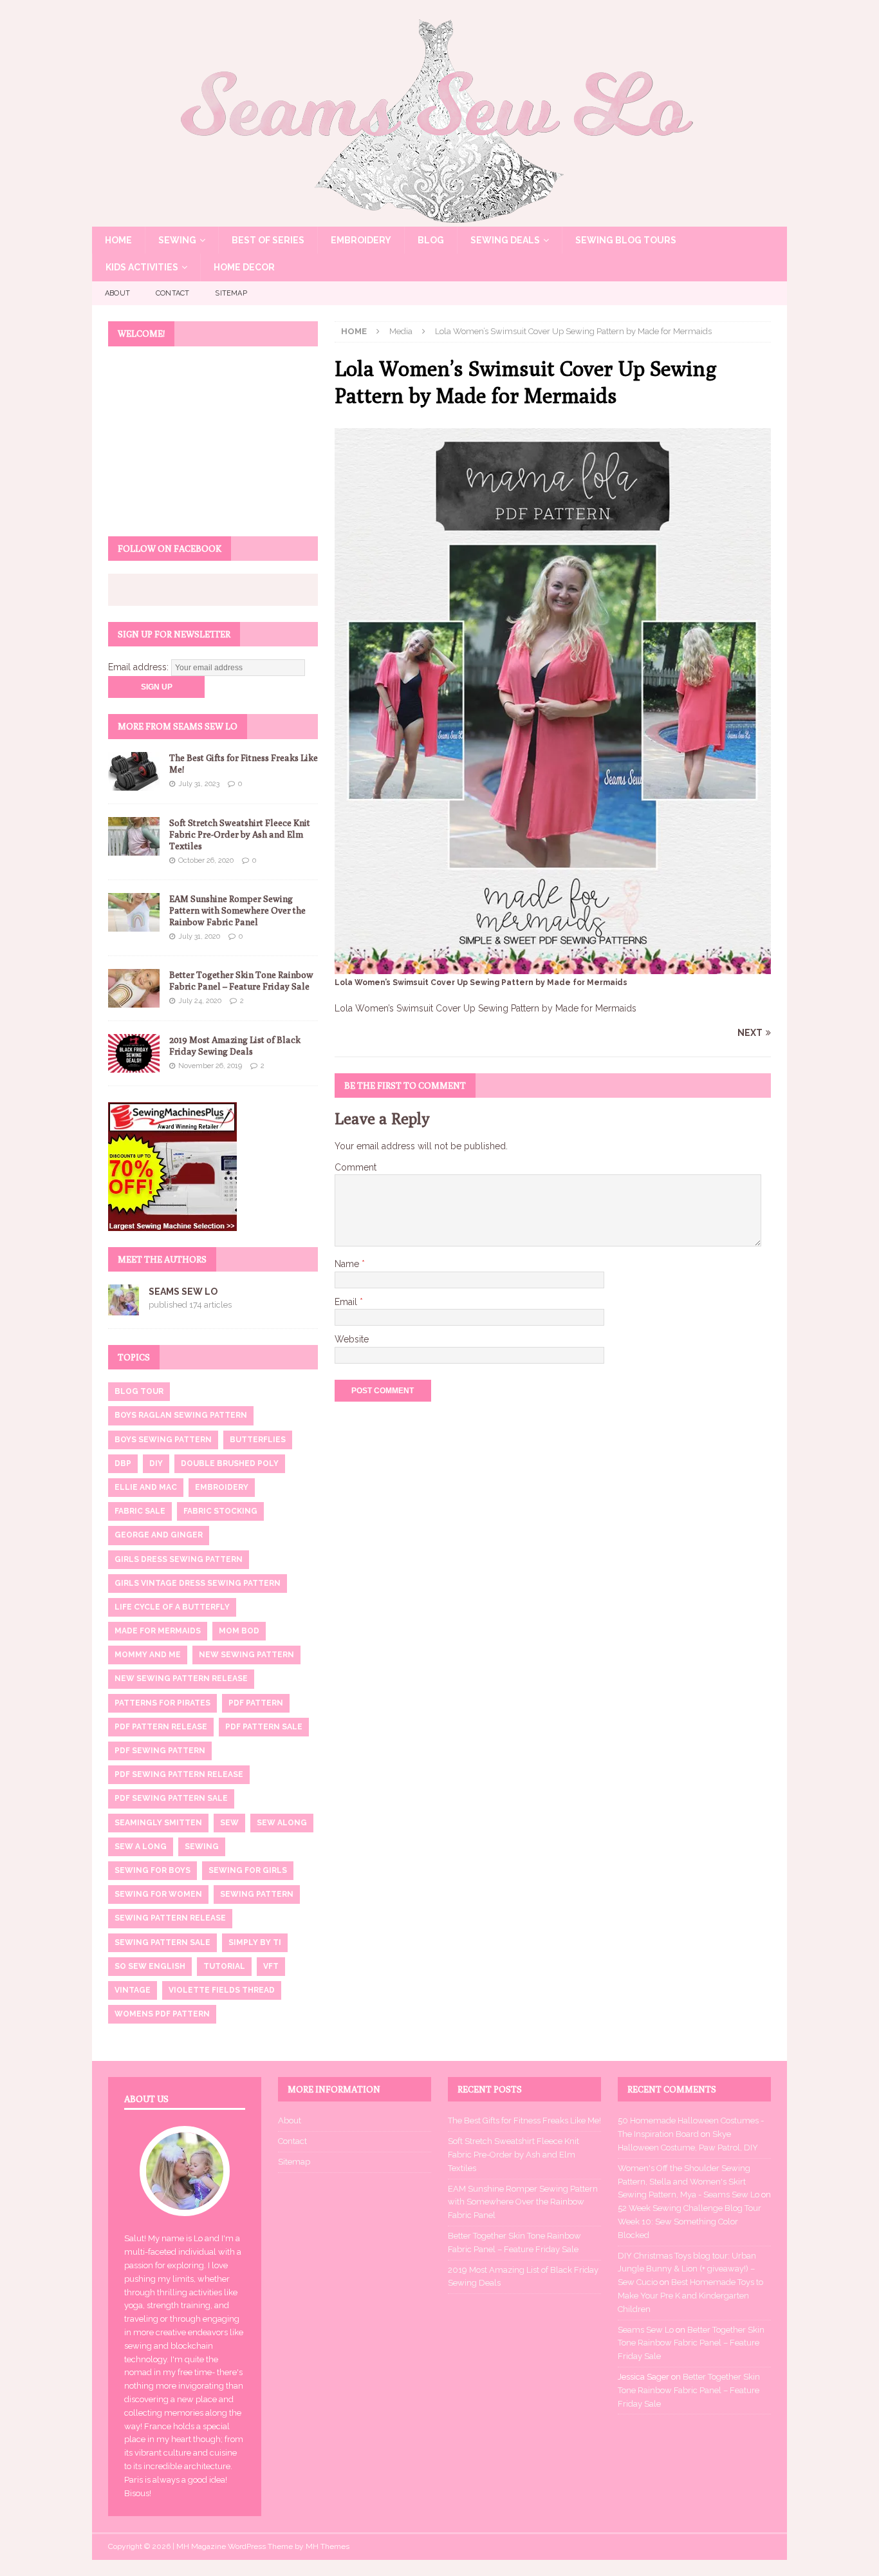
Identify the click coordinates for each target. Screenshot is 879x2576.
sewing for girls (248, 1870)
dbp (123, 1463)
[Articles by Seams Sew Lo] (124, 1308)
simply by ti (255, 1942)
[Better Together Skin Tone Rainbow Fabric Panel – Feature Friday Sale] (134, 988)
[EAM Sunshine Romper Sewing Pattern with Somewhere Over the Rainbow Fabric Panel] (134, 912)
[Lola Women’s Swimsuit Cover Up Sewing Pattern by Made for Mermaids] (553, 967)
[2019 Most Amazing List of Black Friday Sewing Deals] (134, 1053)
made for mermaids (158, 1631)
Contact (172, 293)
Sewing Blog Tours (626, 240)
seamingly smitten (158, 1823)
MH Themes (328, 2546)
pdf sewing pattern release (179, 1774)
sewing (202, 1847)
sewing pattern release (170, 1918)
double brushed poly (230, 1463)
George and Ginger (159, 1535)
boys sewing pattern (163, 1440)
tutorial (224, 1966)
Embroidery (361, 240)
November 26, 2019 (210, 1066)
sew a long (141, 1847)
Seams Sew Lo (183, 1292)
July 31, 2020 (199, 936)
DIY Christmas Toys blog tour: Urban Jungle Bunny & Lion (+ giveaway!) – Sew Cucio (687, 2269)
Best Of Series (268, 240)
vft (271, 1966)
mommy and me (148, 1655)
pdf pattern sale (264, 1727)
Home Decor (244, 267)
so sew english (150, 1966)
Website (352, 1339)
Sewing (177, 240)
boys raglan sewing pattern (181, 1415)
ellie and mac (146, 1487)
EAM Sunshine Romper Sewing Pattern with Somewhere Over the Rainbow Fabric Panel (237, 910)
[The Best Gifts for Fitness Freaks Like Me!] (134, 771)
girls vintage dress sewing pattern (198, 1583)
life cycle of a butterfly (172, 1607)
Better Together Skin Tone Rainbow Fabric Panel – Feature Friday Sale (691, 2343)
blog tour (139, 1391)
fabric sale (140, 1511)
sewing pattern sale (162, 1942)
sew (229, 1823)
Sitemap (231, 293)
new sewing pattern (246, 1655)
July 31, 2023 (199, 784)
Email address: (140, 667)
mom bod (239, 1631)
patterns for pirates (162, 1703)
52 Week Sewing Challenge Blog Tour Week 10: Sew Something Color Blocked (689, 2222)
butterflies (258, 1440)
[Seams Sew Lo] (439, 220)
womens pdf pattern (162, 2014)
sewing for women (158, 1894)
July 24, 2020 (200, 1001)
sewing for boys (153, 1870)
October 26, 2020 (206, 860)
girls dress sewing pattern (179, 1559)
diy (156, 1463)
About (117, 293)
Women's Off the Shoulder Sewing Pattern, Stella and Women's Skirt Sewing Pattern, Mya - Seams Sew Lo (689, 2182)
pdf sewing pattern (160, 1751)
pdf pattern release (161, 1727)
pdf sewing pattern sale (171, 1798)
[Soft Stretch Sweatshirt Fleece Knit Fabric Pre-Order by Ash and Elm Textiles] (134, 836)
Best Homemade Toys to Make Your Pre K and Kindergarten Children (690, 2296)
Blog (431, 240)
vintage (133, 1990)
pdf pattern (256, 1703)
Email (347, 1302)
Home (118, 240)
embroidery (222, 1487)
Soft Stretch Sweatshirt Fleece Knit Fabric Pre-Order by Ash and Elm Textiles (240, 834)
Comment (356, 1167)
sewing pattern (257, 1894)
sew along (282, 1823)
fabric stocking (220, 1511)
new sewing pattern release (181, 1678)
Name (348, 1264)
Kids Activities (142, 267)
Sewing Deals (505, 240)
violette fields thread (222, 1990)
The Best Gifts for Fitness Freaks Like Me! (524, 2120)
